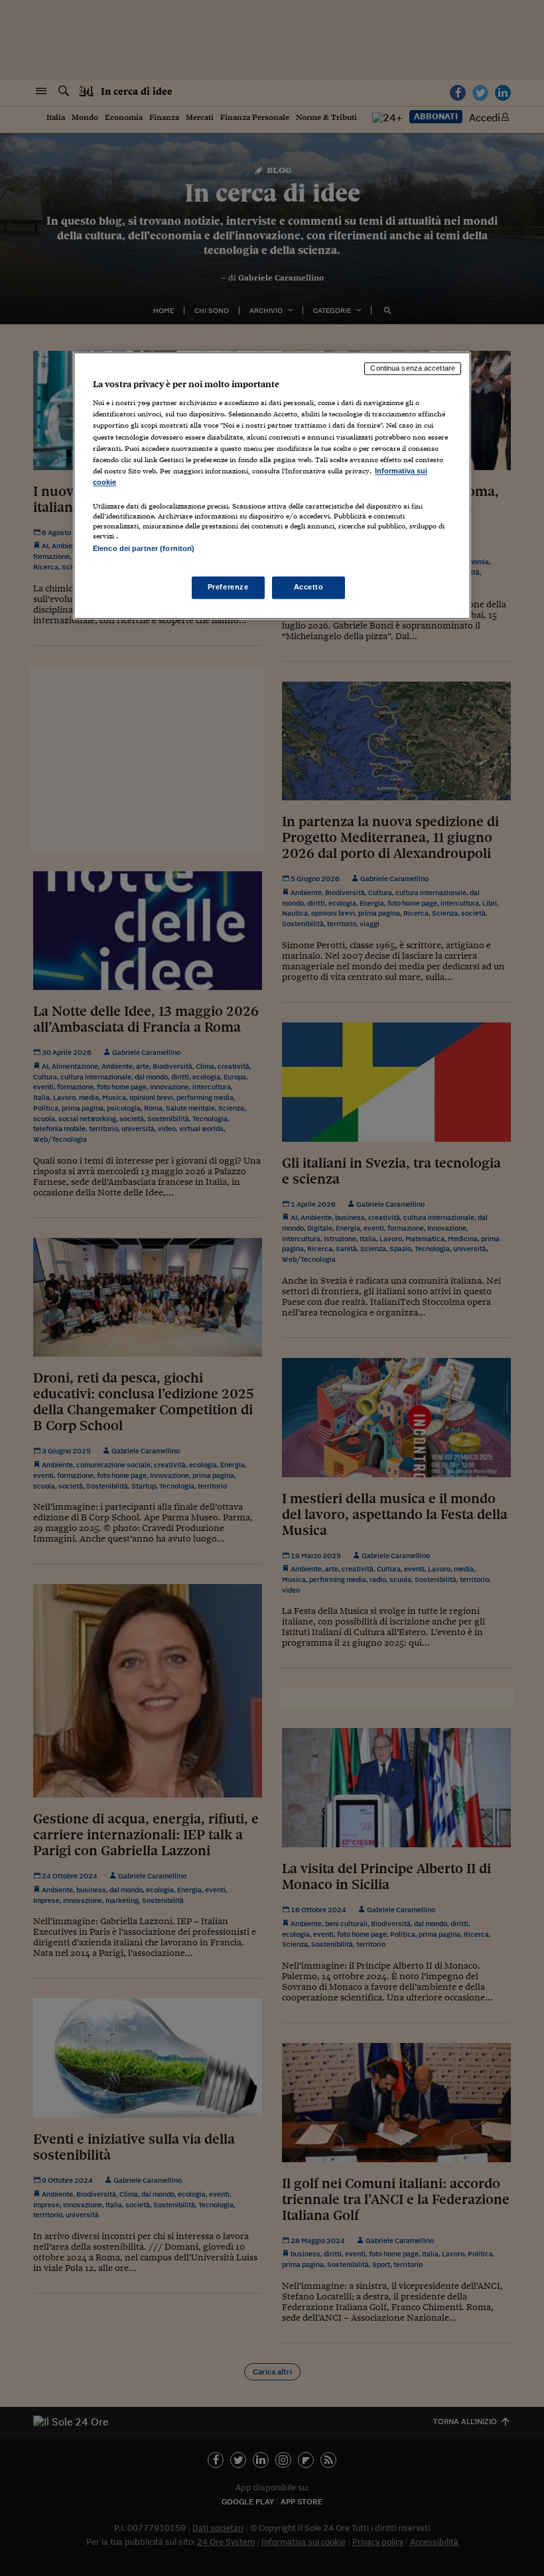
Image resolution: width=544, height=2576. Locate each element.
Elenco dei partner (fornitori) (144, 548)
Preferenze (228, 587)
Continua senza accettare (413, 368)
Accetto (309, 587)
